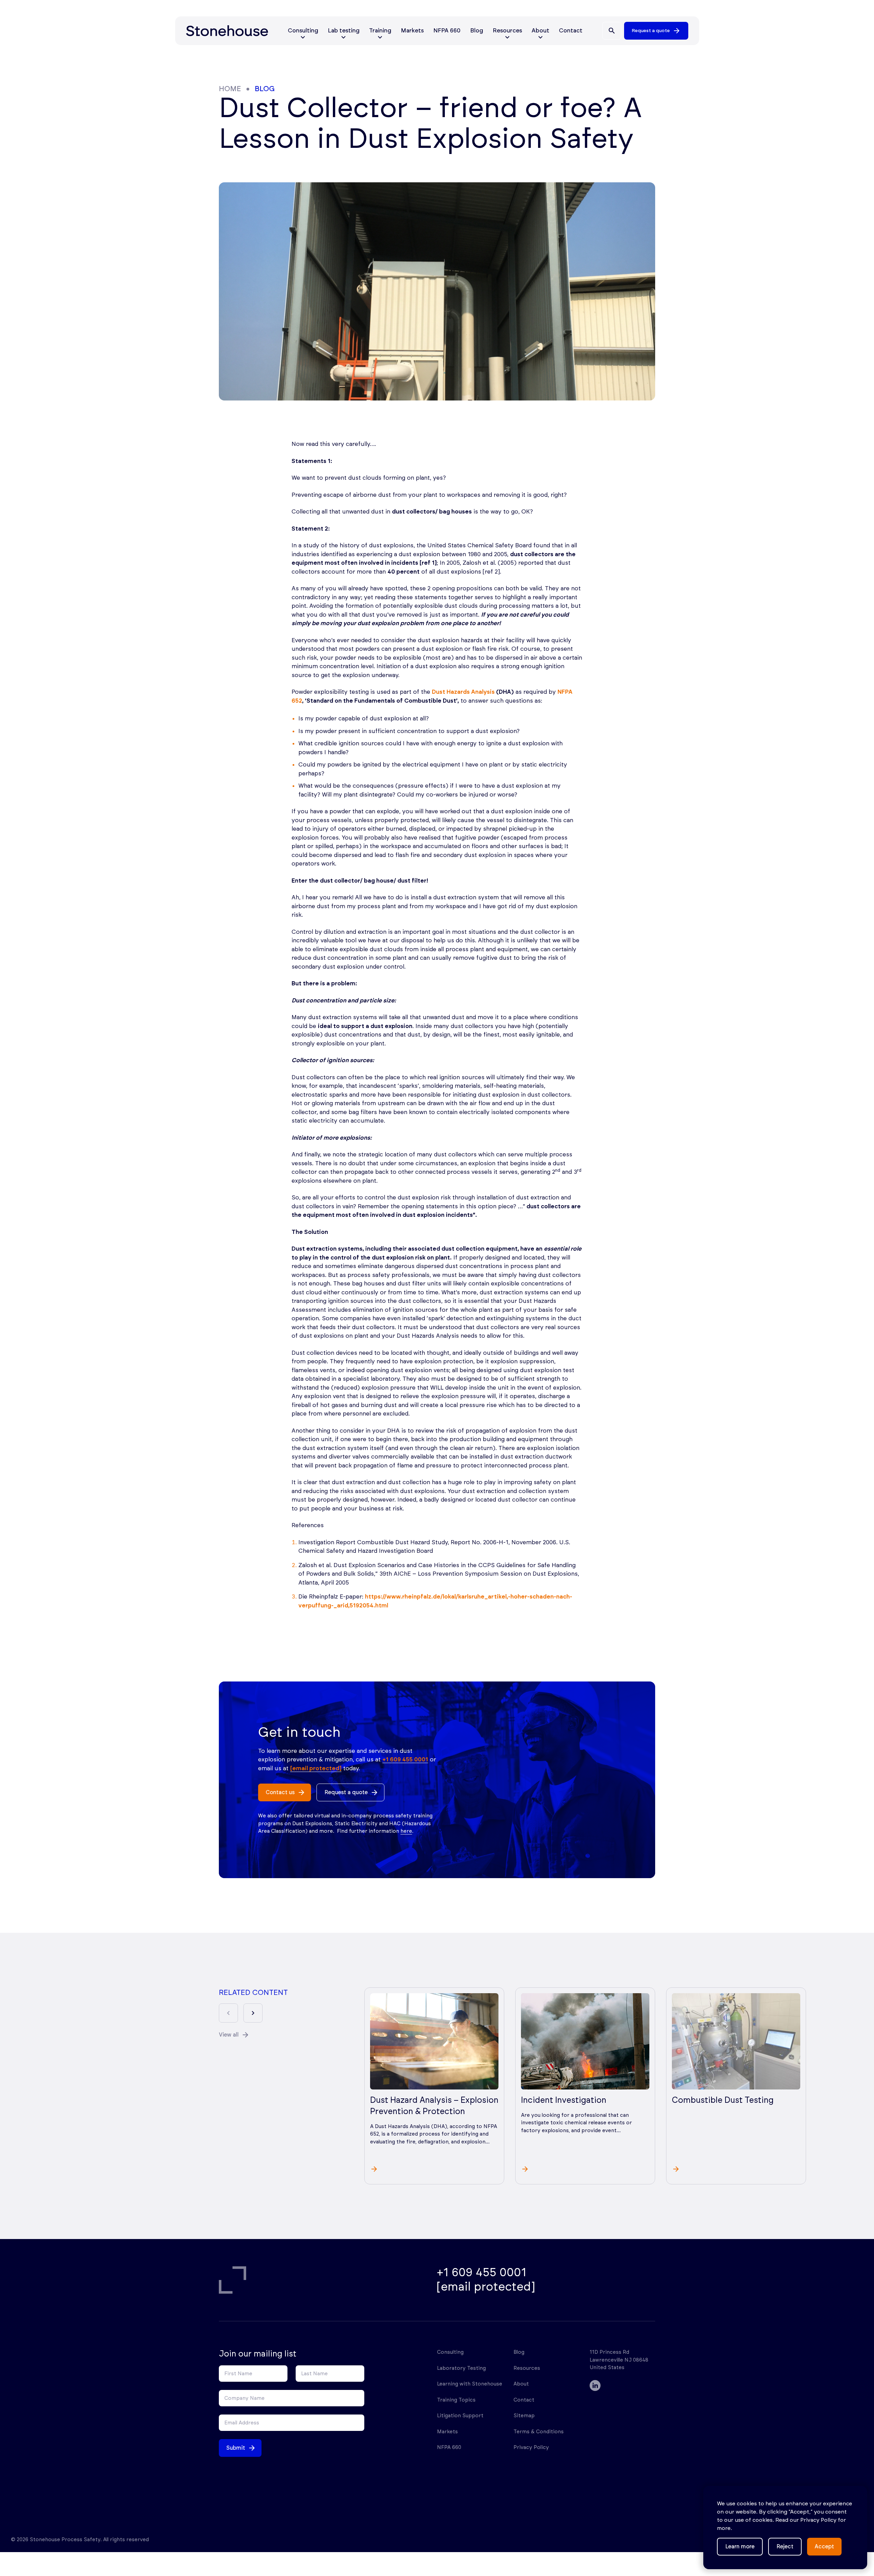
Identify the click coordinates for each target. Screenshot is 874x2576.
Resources (527, 2368)
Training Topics (456, 2400)
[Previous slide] (228, 2013)
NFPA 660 (447, 31)
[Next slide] (253, 2013)
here (406, 1831)
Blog (477, 31)
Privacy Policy (531, 2447)
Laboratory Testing (461, 2368)
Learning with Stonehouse (470, 2384)
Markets (412, 31)
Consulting (450, 2352)
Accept (824, 2547)
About (521, 2384)
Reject (785, 2547)
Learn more (740, 2547)
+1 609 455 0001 (405, 1759)
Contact (571, 31)
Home (230, 89)
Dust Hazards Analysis (463, 692)
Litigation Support (460, 2416)
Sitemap (524, 2416)
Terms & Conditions (539, 2432)
